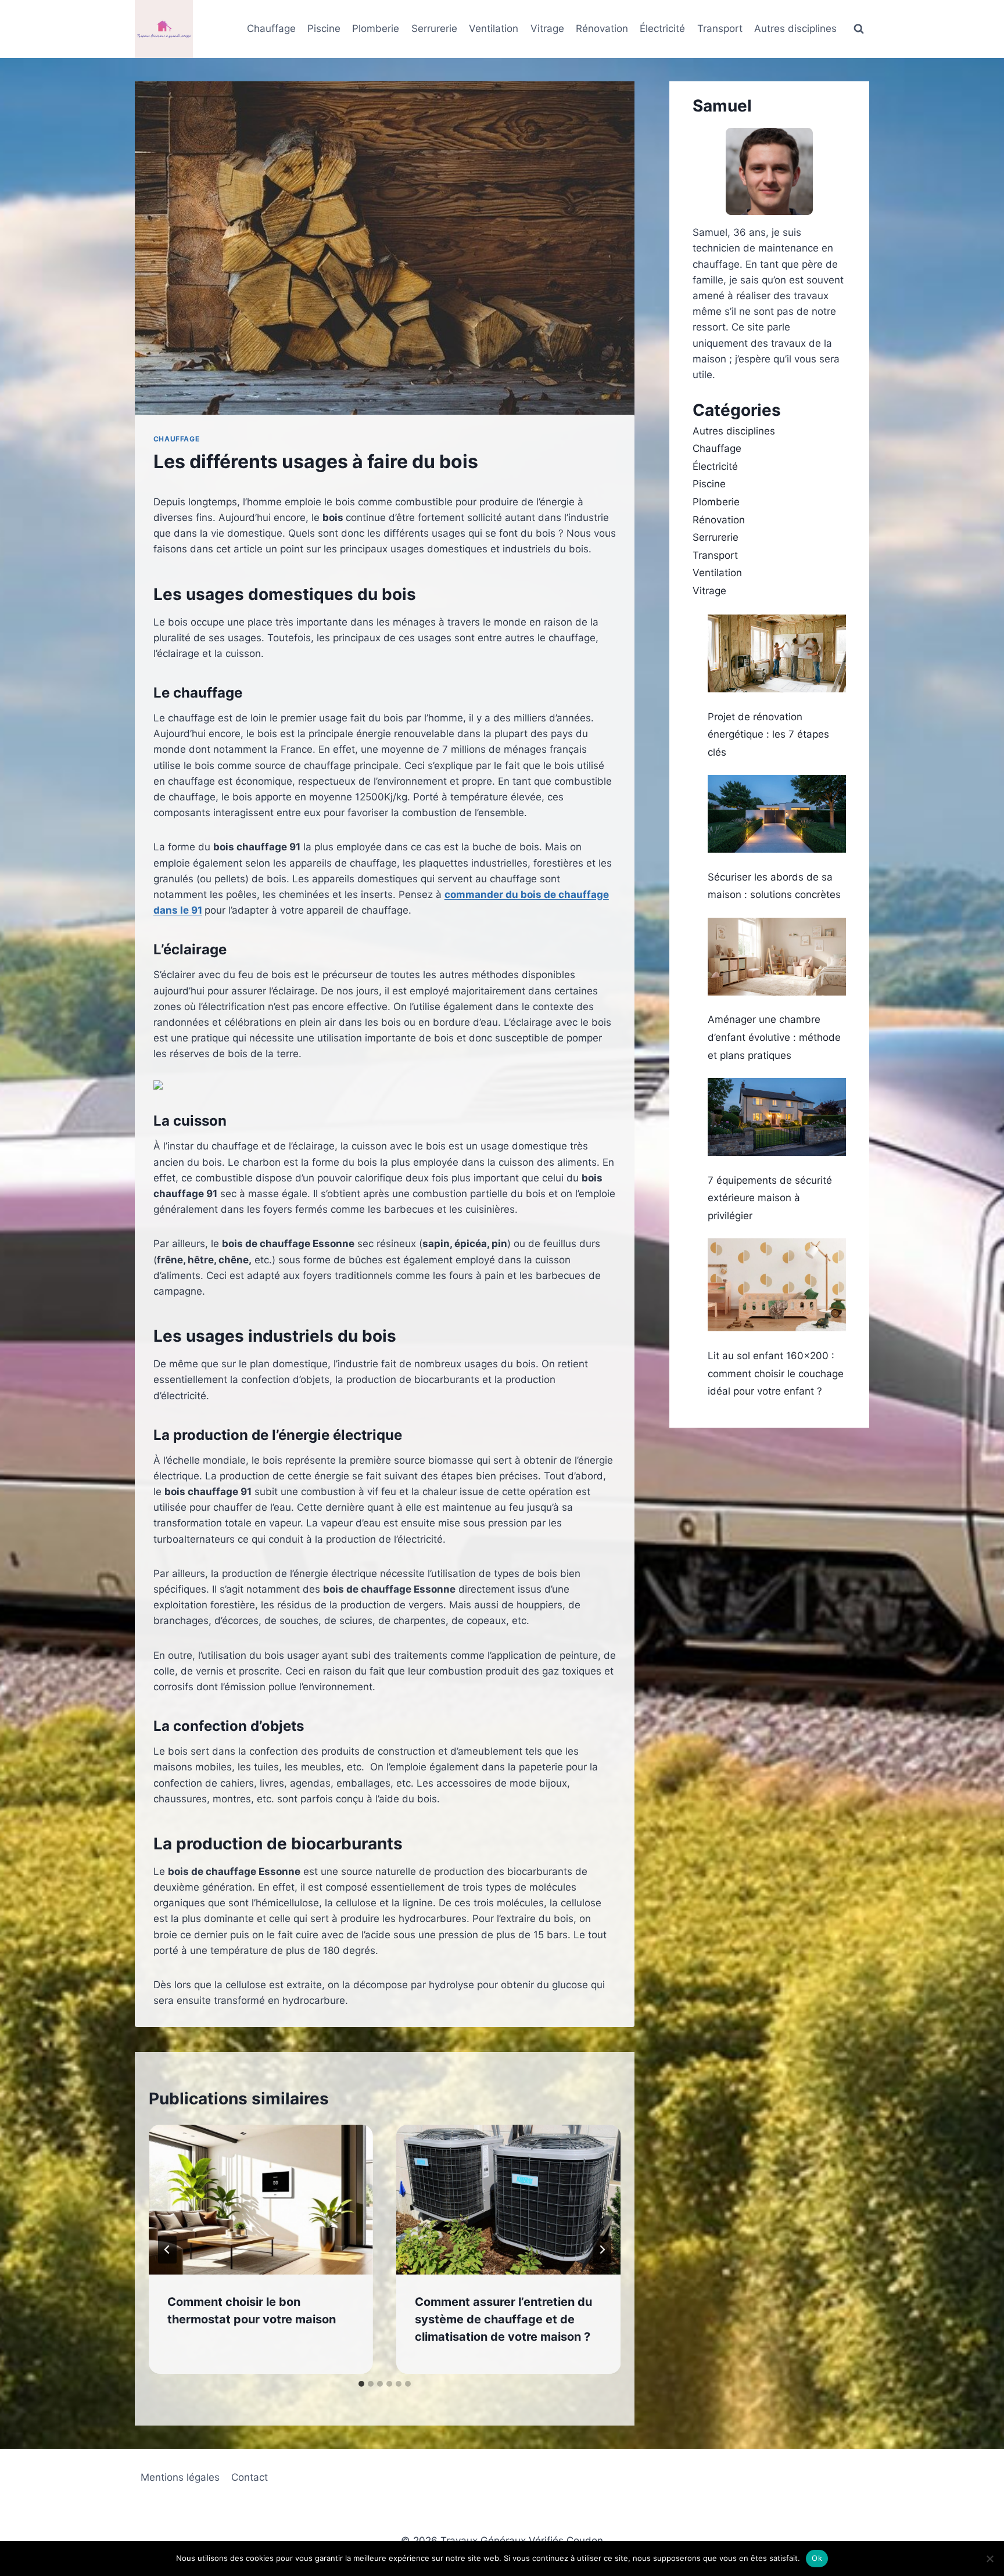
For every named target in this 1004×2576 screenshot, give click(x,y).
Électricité (662, 28)
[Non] (989, 2559)
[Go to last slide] (167, 2250)
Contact (250, 2477)
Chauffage (271, 28)
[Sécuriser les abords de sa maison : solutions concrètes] (777, 814)
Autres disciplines (795, 28)
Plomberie (376, 28)
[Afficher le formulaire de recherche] (859, 29)
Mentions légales (180, 2477)
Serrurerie (434, 28)
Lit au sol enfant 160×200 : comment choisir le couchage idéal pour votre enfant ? (776, 1373)
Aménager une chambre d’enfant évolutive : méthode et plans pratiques (774, 1037)
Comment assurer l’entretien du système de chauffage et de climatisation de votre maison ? (503, 2319)
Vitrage (547, 28)
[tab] (361, 2384)
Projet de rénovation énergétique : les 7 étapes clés (768, 734)
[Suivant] (602, 2250)
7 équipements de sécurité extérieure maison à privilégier (770, 1198)
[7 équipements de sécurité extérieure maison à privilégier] (777, 1117)
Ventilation (494, 28)
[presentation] (261, 2200)
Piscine (324, 28)
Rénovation (602, 28)
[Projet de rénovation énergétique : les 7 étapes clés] (777, 653)
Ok (817, 2558)
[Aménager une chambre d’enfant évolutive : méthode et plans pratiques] (777, 957)
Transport (720, 28)
